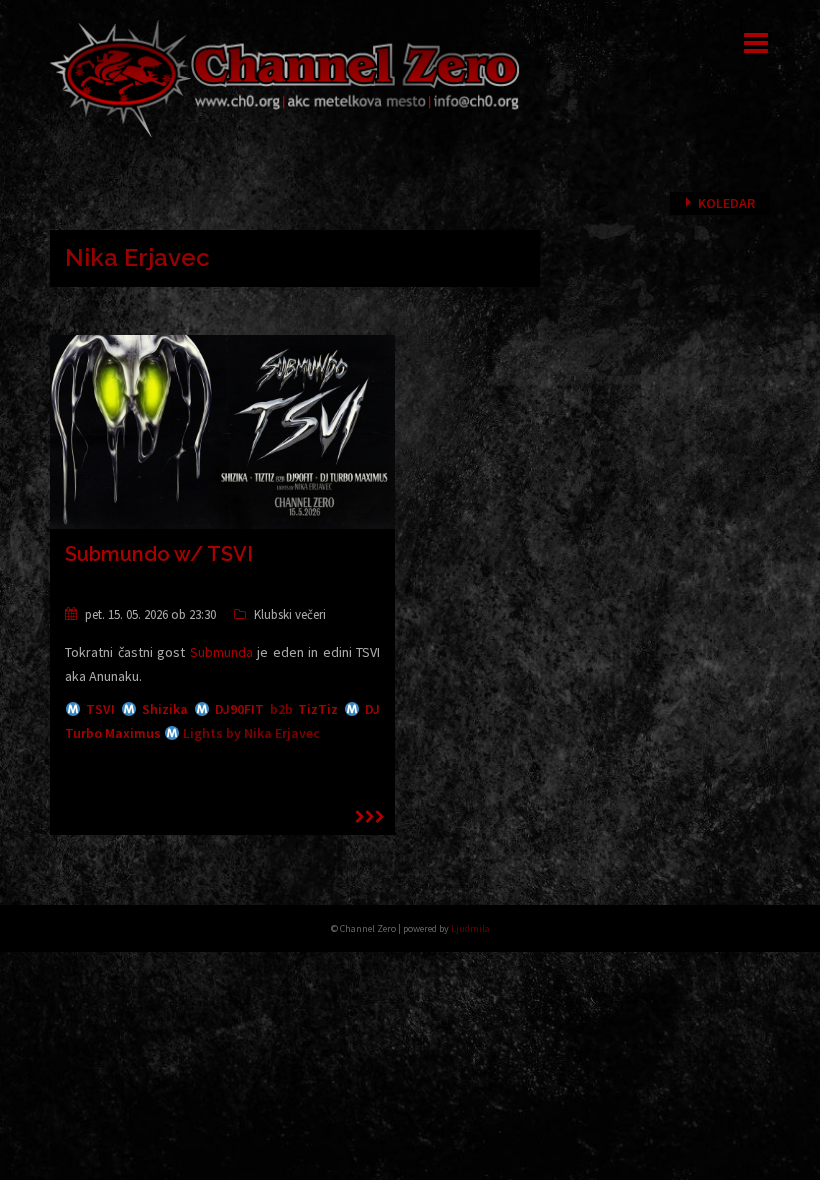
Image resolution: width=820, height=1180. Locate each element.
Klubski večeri (290, 614)
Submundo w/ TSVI (159, 554)
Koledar (726, 203)
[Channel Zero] (285, 77)
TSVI (100, 709)
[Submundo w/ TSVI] (222, 430)
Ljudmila (470, 928)
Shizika (165, 709)
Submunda (221, 652)
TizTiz (318, 709)
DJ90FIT (239, 709)
